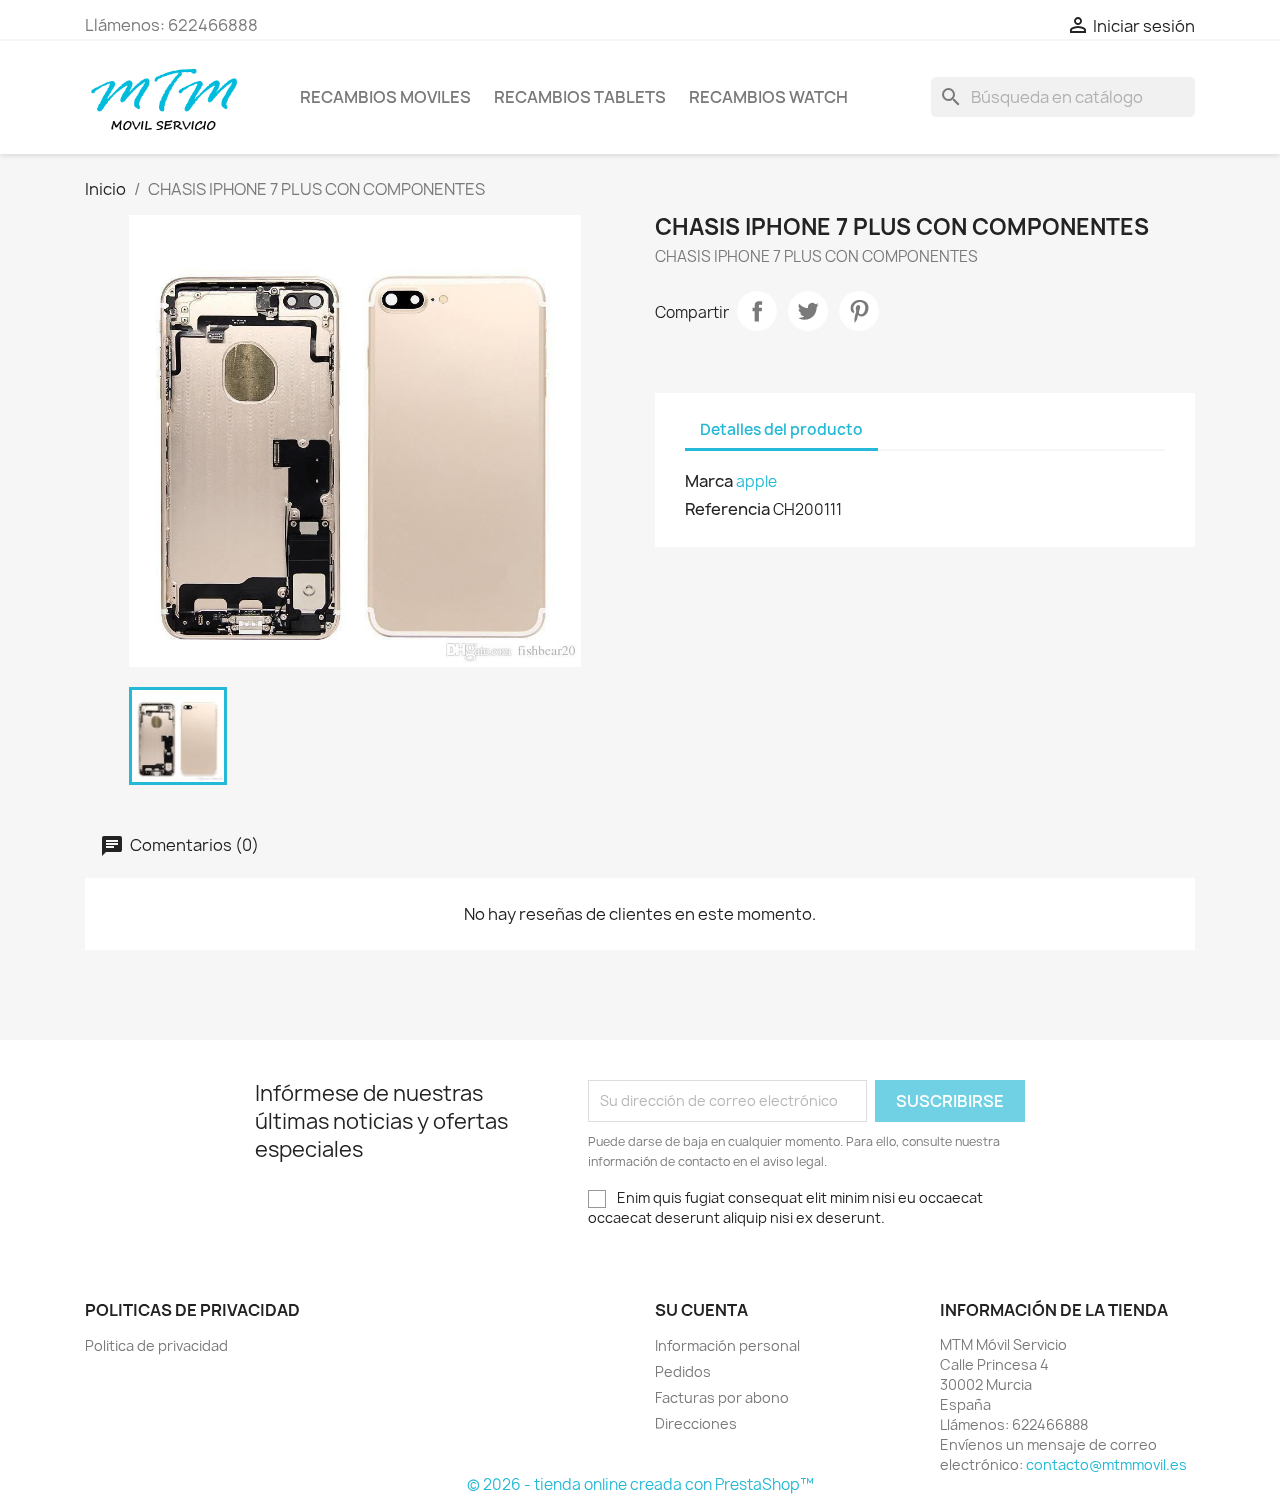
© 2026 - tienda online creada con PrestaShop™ (640, 1484)
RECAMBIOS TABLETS (580, 97)
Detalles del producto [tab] (781, 429)
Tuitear (808, 311)
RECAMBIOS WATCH (768, 97)
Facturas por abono (722, 1397)
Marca (709, 481)
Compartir (757, 311)
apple (756, 481)
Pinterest (859, 311)
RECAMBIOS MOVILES (385, 97)
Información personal (727, 1345)
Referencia (727, 509)
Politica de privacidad (156, 1345)
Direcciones (696, 1423)
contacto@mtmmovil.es (1106, 1464)
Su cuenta (701, 1310)
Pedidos (683, 1371)
